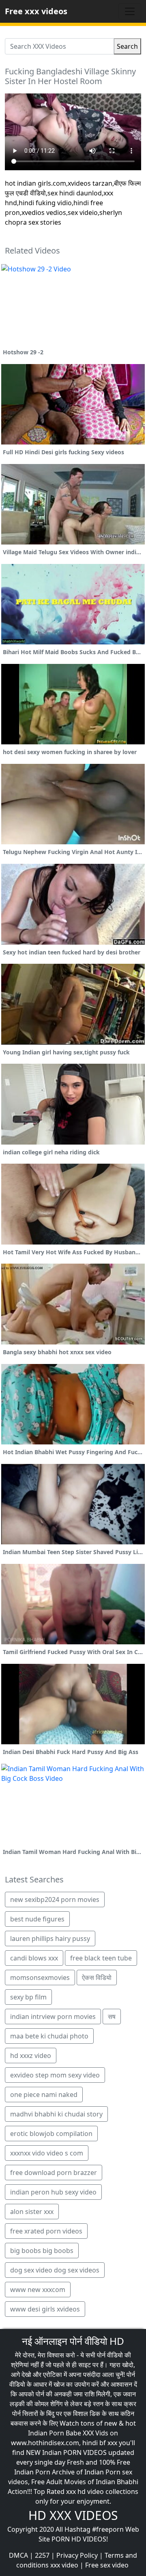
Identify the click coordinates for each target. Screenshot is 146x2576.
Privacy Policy (77, 2555)
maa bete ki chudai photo (49, 2036)
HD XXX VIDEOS (73, 2515)
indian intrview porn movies (53, 2017)
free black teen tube (101, 1958)
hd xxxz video (31, 2056)
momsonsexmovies (40, 1978)
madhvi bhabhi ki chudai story (56, 2114)
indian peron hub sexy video (53, 2192)
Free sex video (107, 2565)
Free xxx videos (36, 11)
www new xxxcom (38, 2290)
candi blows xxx (34, 1958)
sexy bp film (28, 1997)
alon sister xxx (32, 2212)
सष (112, 2017)
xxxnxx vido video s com (47, 2153)
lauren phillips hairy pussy (50, 1939)
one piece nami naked (44, 2095)
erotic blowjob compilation (51, 2134)
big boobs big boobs (42, 2251)
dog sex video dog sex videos (55, 2270)
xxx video (64, 2565)
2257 (42, 2555)
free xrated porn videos (46, 2231)
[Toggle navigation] (130, 11)
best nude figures (37, 1919)
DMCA (18, 2555)
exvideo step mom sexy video (55, 2075)
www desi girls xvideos (45, 2309)
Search (127, 46)
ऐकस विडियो (97, 1978)
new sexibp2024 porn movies (55, 1899)
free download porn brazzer (54, 2173)
